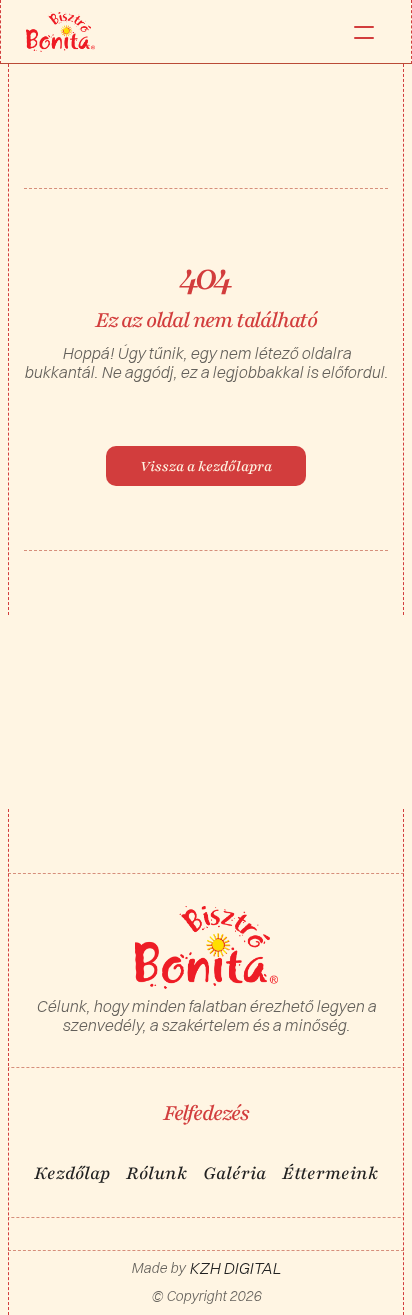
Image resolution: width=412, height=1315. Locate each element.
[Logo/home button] (60, 32)
